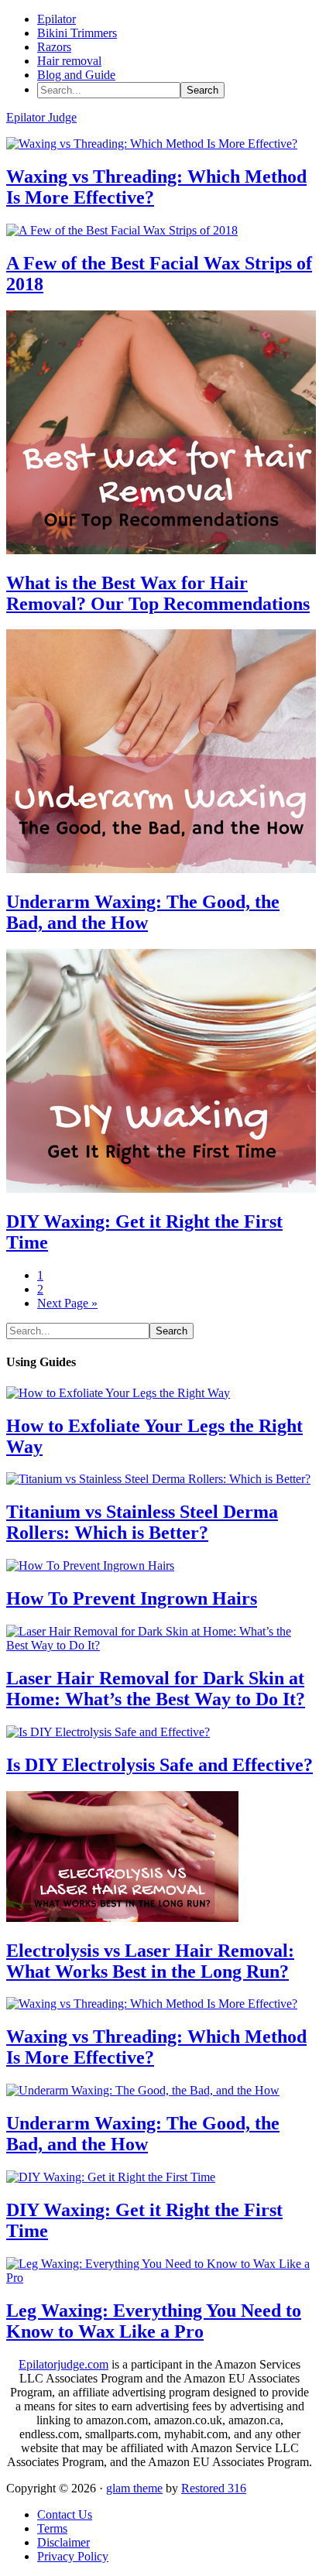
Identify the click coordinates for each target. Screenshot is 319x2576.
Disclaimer (63, 2542)
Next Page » (67, 1303)
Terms (52, 2528)
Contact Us (65, 2514)
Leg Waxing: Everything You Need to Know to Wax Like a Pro (154, 2321)
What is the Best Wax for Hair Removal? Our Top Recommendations (158, 593)
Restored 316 (214, 2488)
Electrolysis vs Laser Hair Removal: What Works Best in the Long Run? (150, 1961)
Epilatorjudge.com (63, 2364)
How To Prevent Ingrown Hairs (132, 1598)
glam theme (134, 2488)
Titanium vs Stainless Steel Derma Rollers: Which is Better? (142, 1522)
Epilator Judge (41, 117)
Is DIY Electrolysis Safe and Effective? (159, 1765)
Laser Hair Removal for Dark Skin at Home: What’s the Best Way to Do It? (156, 1689)
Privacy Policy (73, 2556)
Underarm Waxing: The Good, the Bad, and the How (143, 912)
